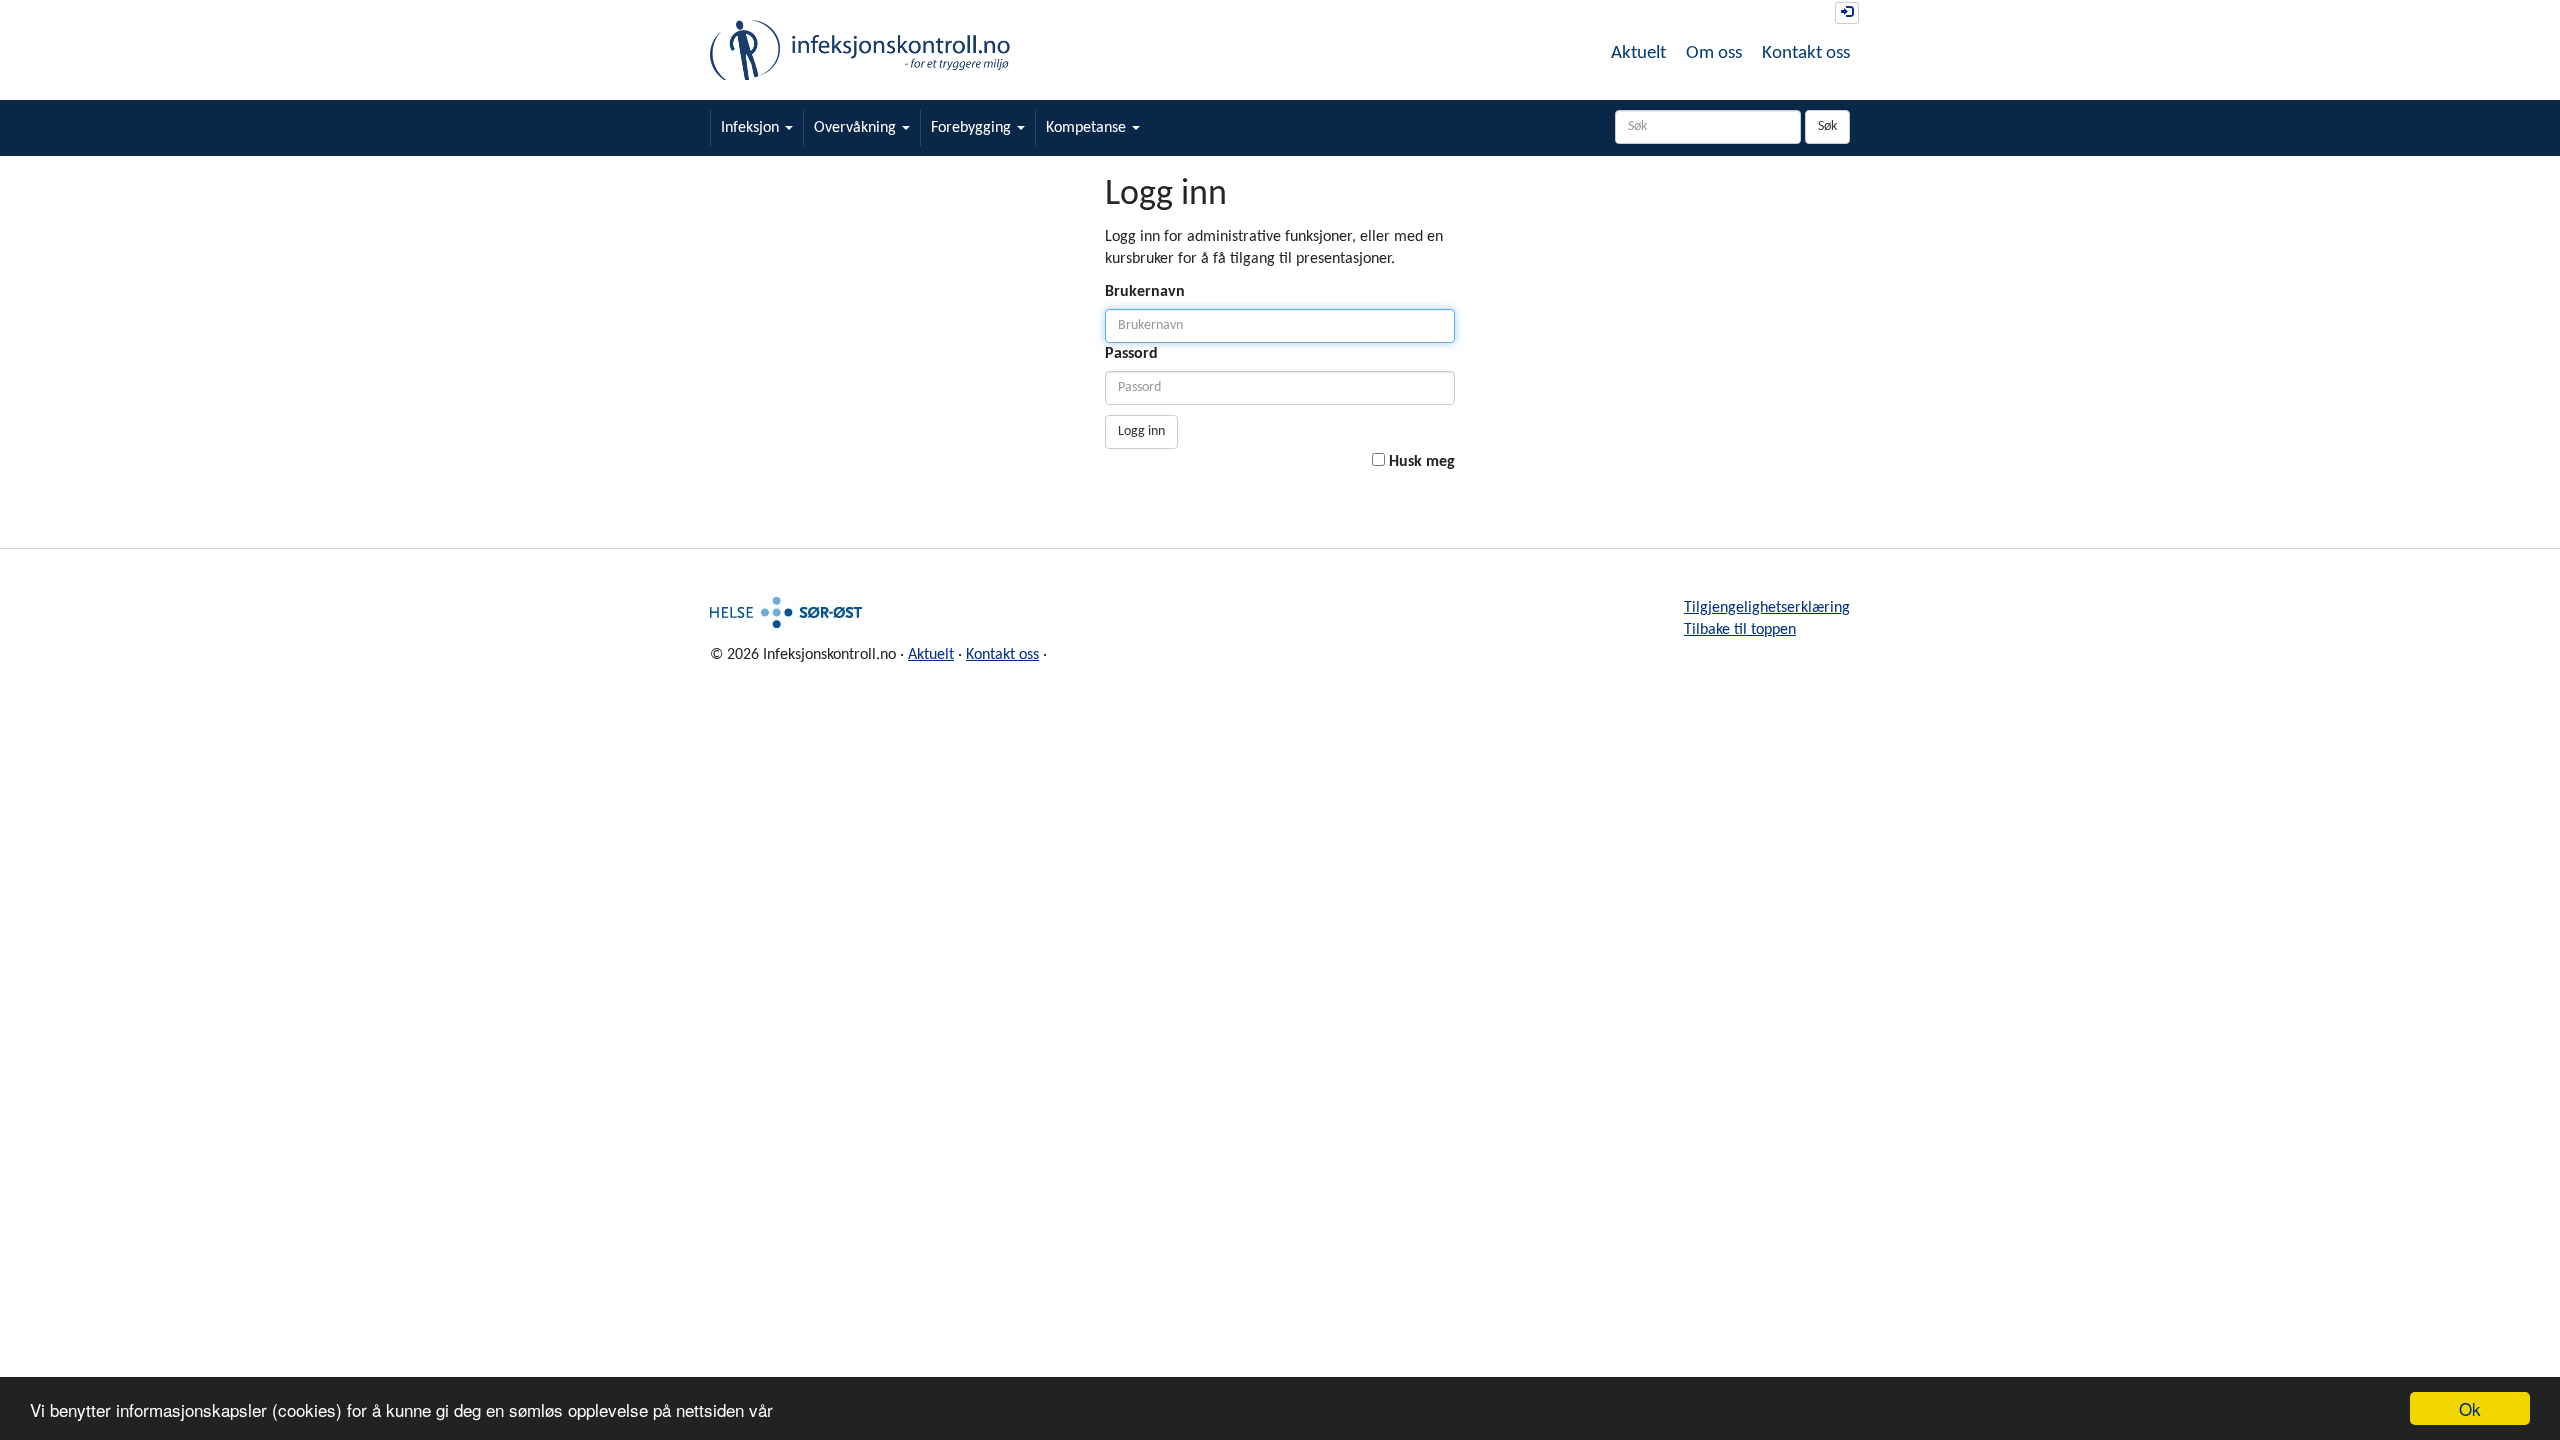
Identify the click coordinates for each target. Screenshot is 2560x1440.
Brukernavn (1145, 292)
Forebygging (973, 128)
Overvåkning (857, 128)
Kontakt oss (1806, 53)
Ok (2470, 1408)
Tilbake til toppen (1740, 630)
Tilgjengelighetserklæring (1767, 608)
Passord (1131, 354)
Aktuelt (1638, 53)
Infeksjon (752, 128)
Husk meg (1422, 462)
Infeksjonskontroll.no (860, 50)
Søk (1827, 126)
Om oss (1714, 53)
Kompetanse (1088, 128)
